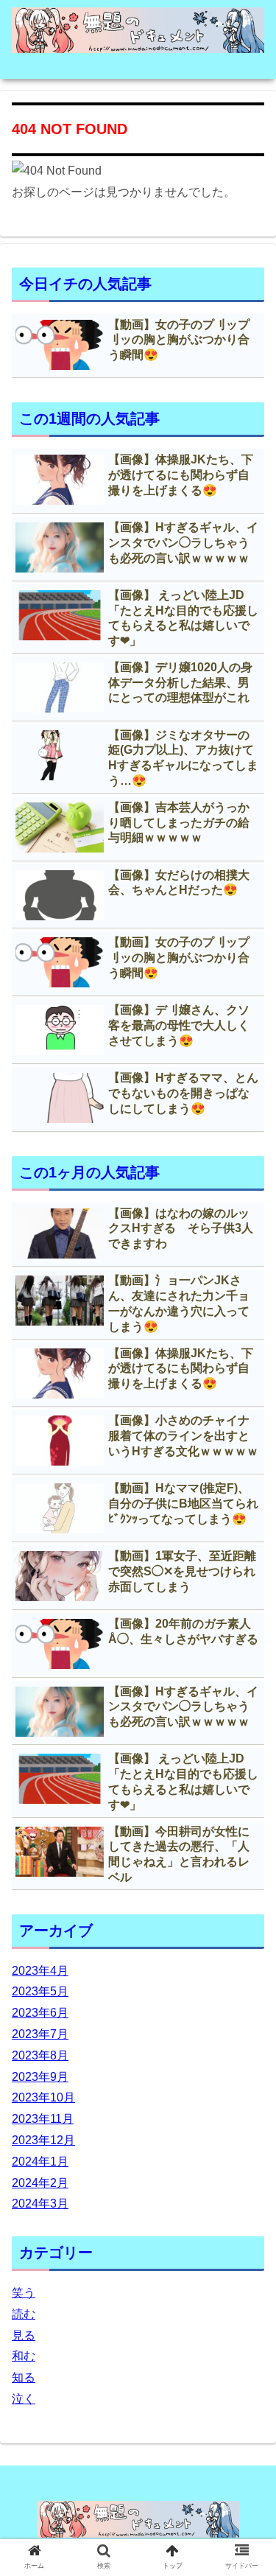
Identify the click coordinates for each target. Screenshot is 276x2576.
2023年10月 (43, 2097)
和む (24, 2356)
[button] (247, 1716)
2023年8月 (40, 2055)
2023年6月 (40, 2013)
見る (24, 2335)
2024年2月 (40, 2183)
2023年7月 (40, 2034)
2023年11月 (43, 2119)
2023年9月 (40, 2077)
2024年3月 (40, 2204)
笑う (24, 2293)
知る (24, 2377)
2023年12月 (43, 2140)
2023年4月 (40, 1971)
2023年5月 (40, 1991)
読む (24, 2314)
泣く (24, 2399)
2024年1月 (40, 2162)
